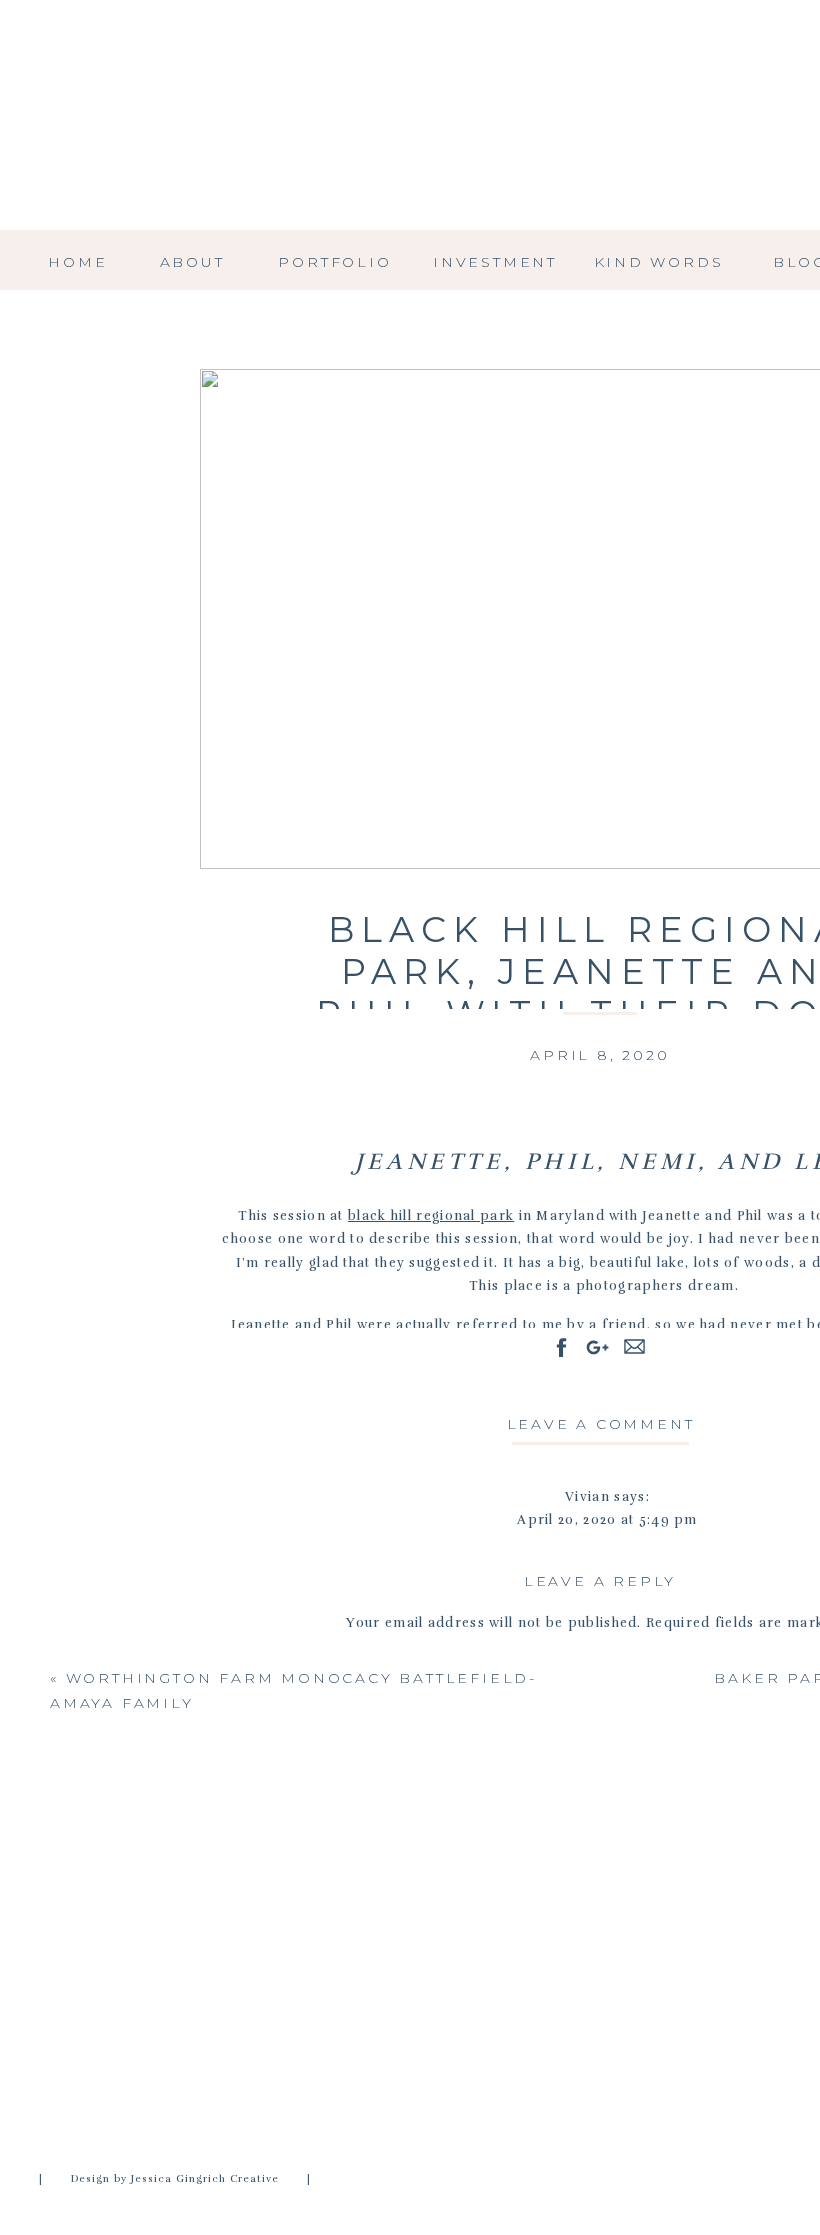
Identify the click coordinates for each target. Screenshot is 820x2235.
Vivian (587, 1497)
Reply (607, 2198)
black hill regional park (431, 1216)
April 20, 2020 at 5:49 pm (607, 1520)
